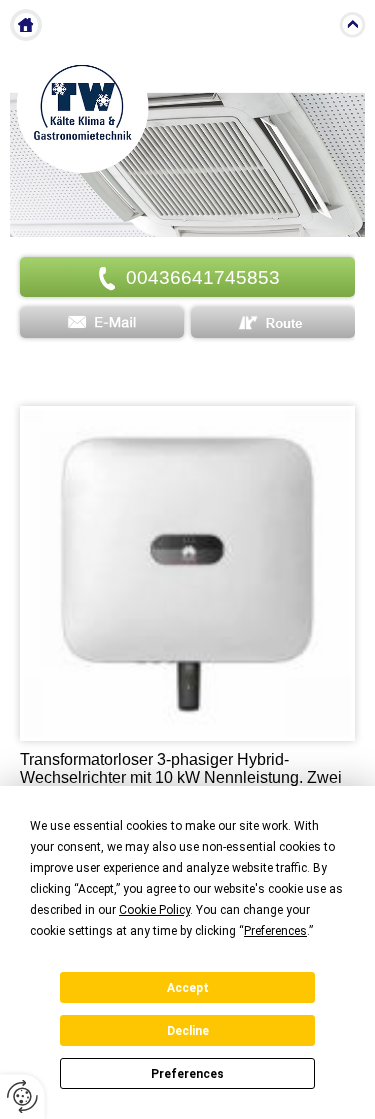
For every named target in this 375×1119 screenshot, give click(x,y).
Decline (188, 1031)
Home (26, 25)
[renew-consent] (22, 1096)
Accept (188, 988)
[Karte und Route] (273, 322)
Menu (311, 25)
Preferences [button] (275, 931)
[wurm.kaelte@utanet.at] (102, 322)
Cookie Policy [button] (154, 910)
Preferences (187, 1074)
